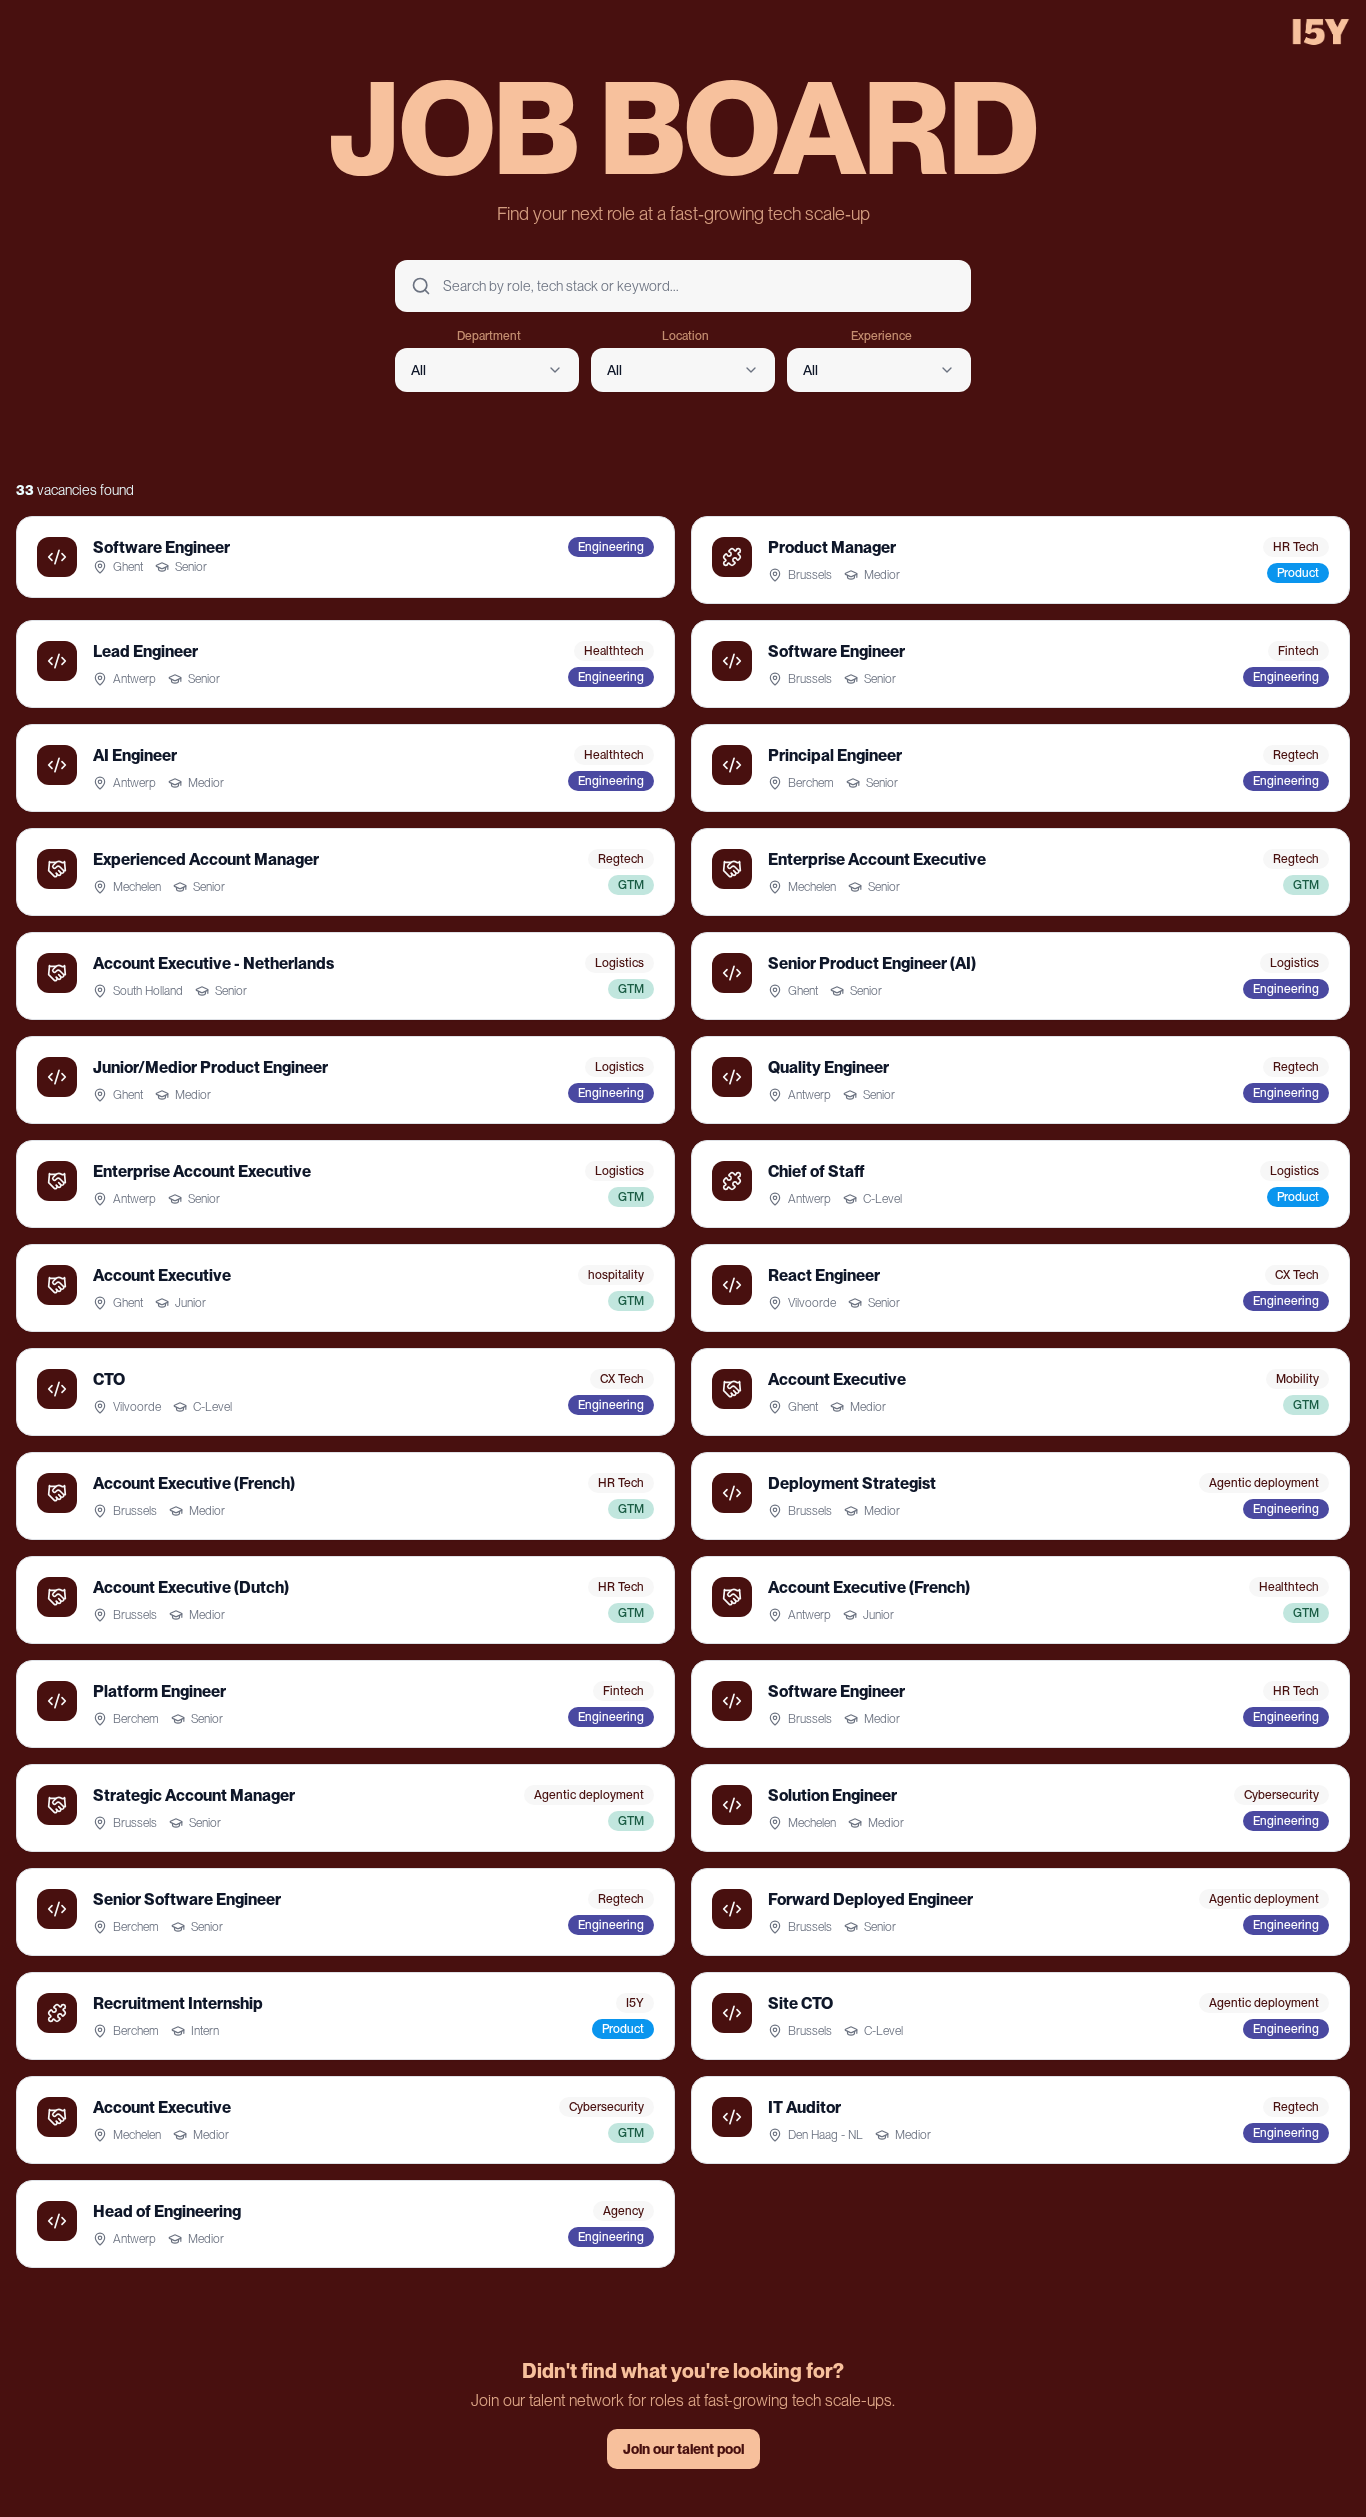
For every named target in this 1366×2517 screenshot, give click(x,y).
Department (489, 336)
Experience (881, 336)
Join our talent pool (683, 2449)
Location (685, 336)
